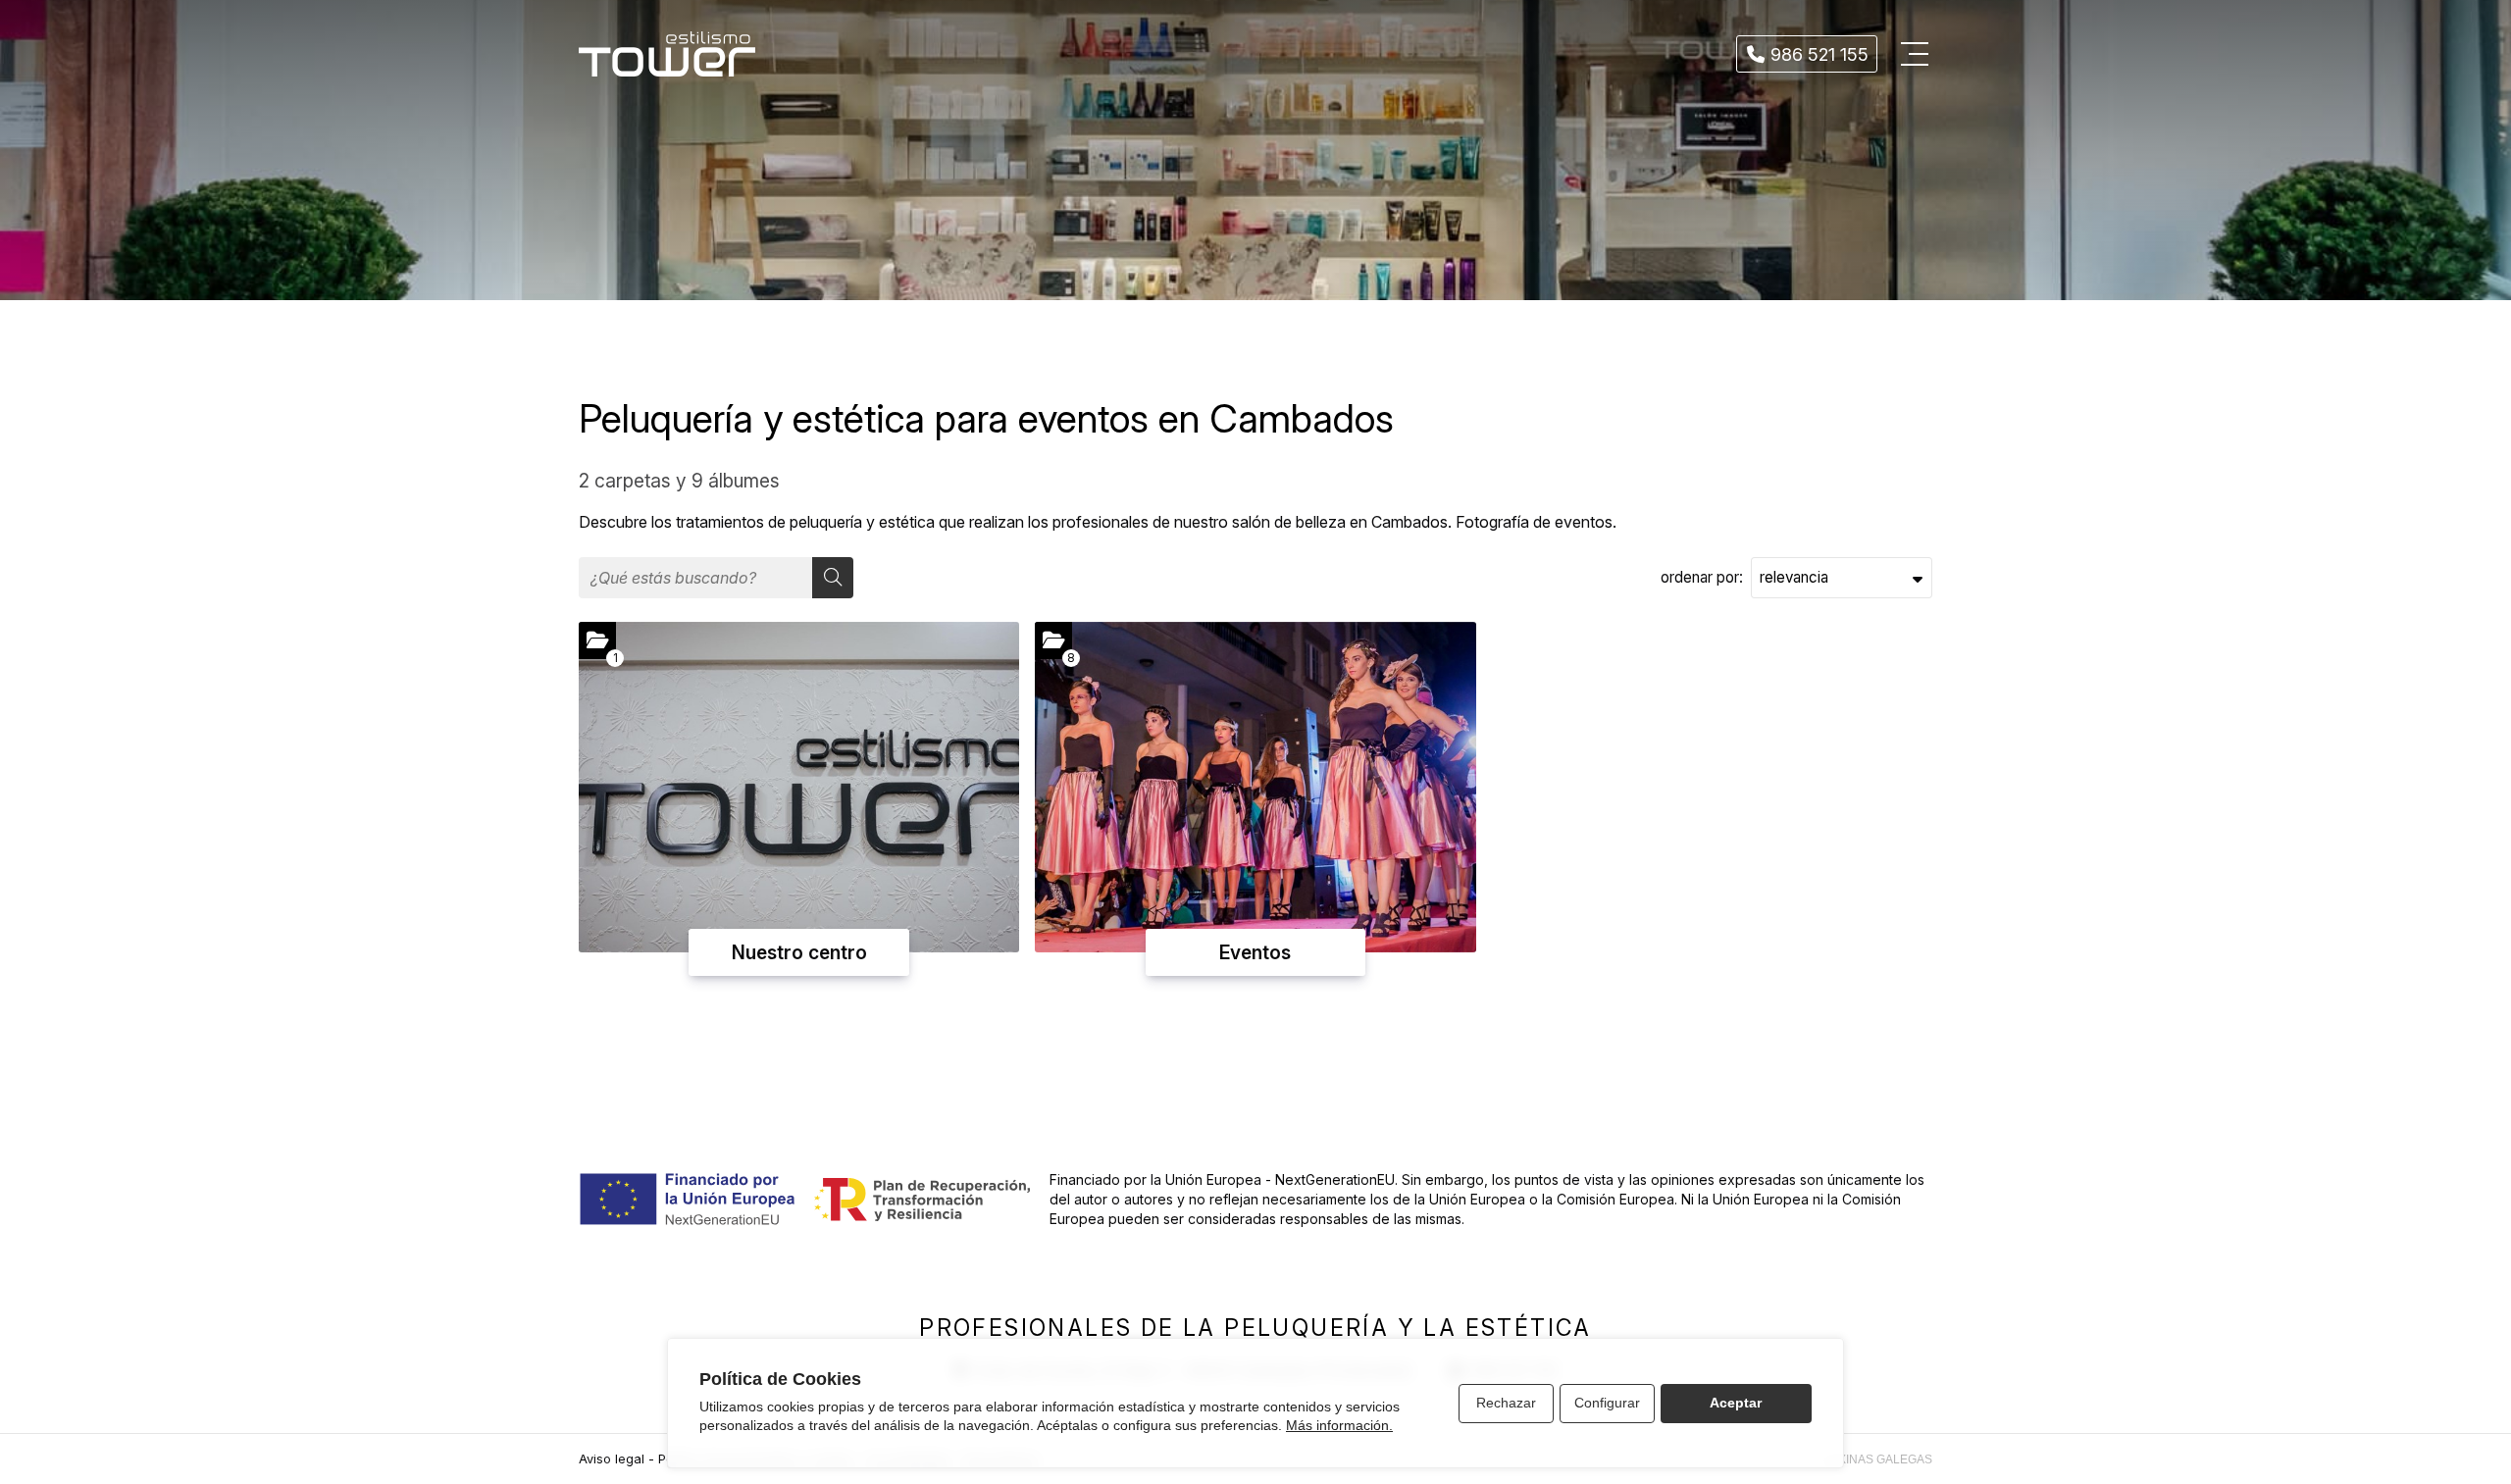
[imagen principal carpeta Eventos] (1255, 787)
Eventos (1255, 952)
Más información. (1339, 1425)
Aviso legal (612, 1459)
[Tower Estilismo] (667, 54)
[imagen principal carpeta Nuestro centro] (799, 787)
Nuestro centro (799, 952)
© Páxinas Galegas (1871, 1459)
